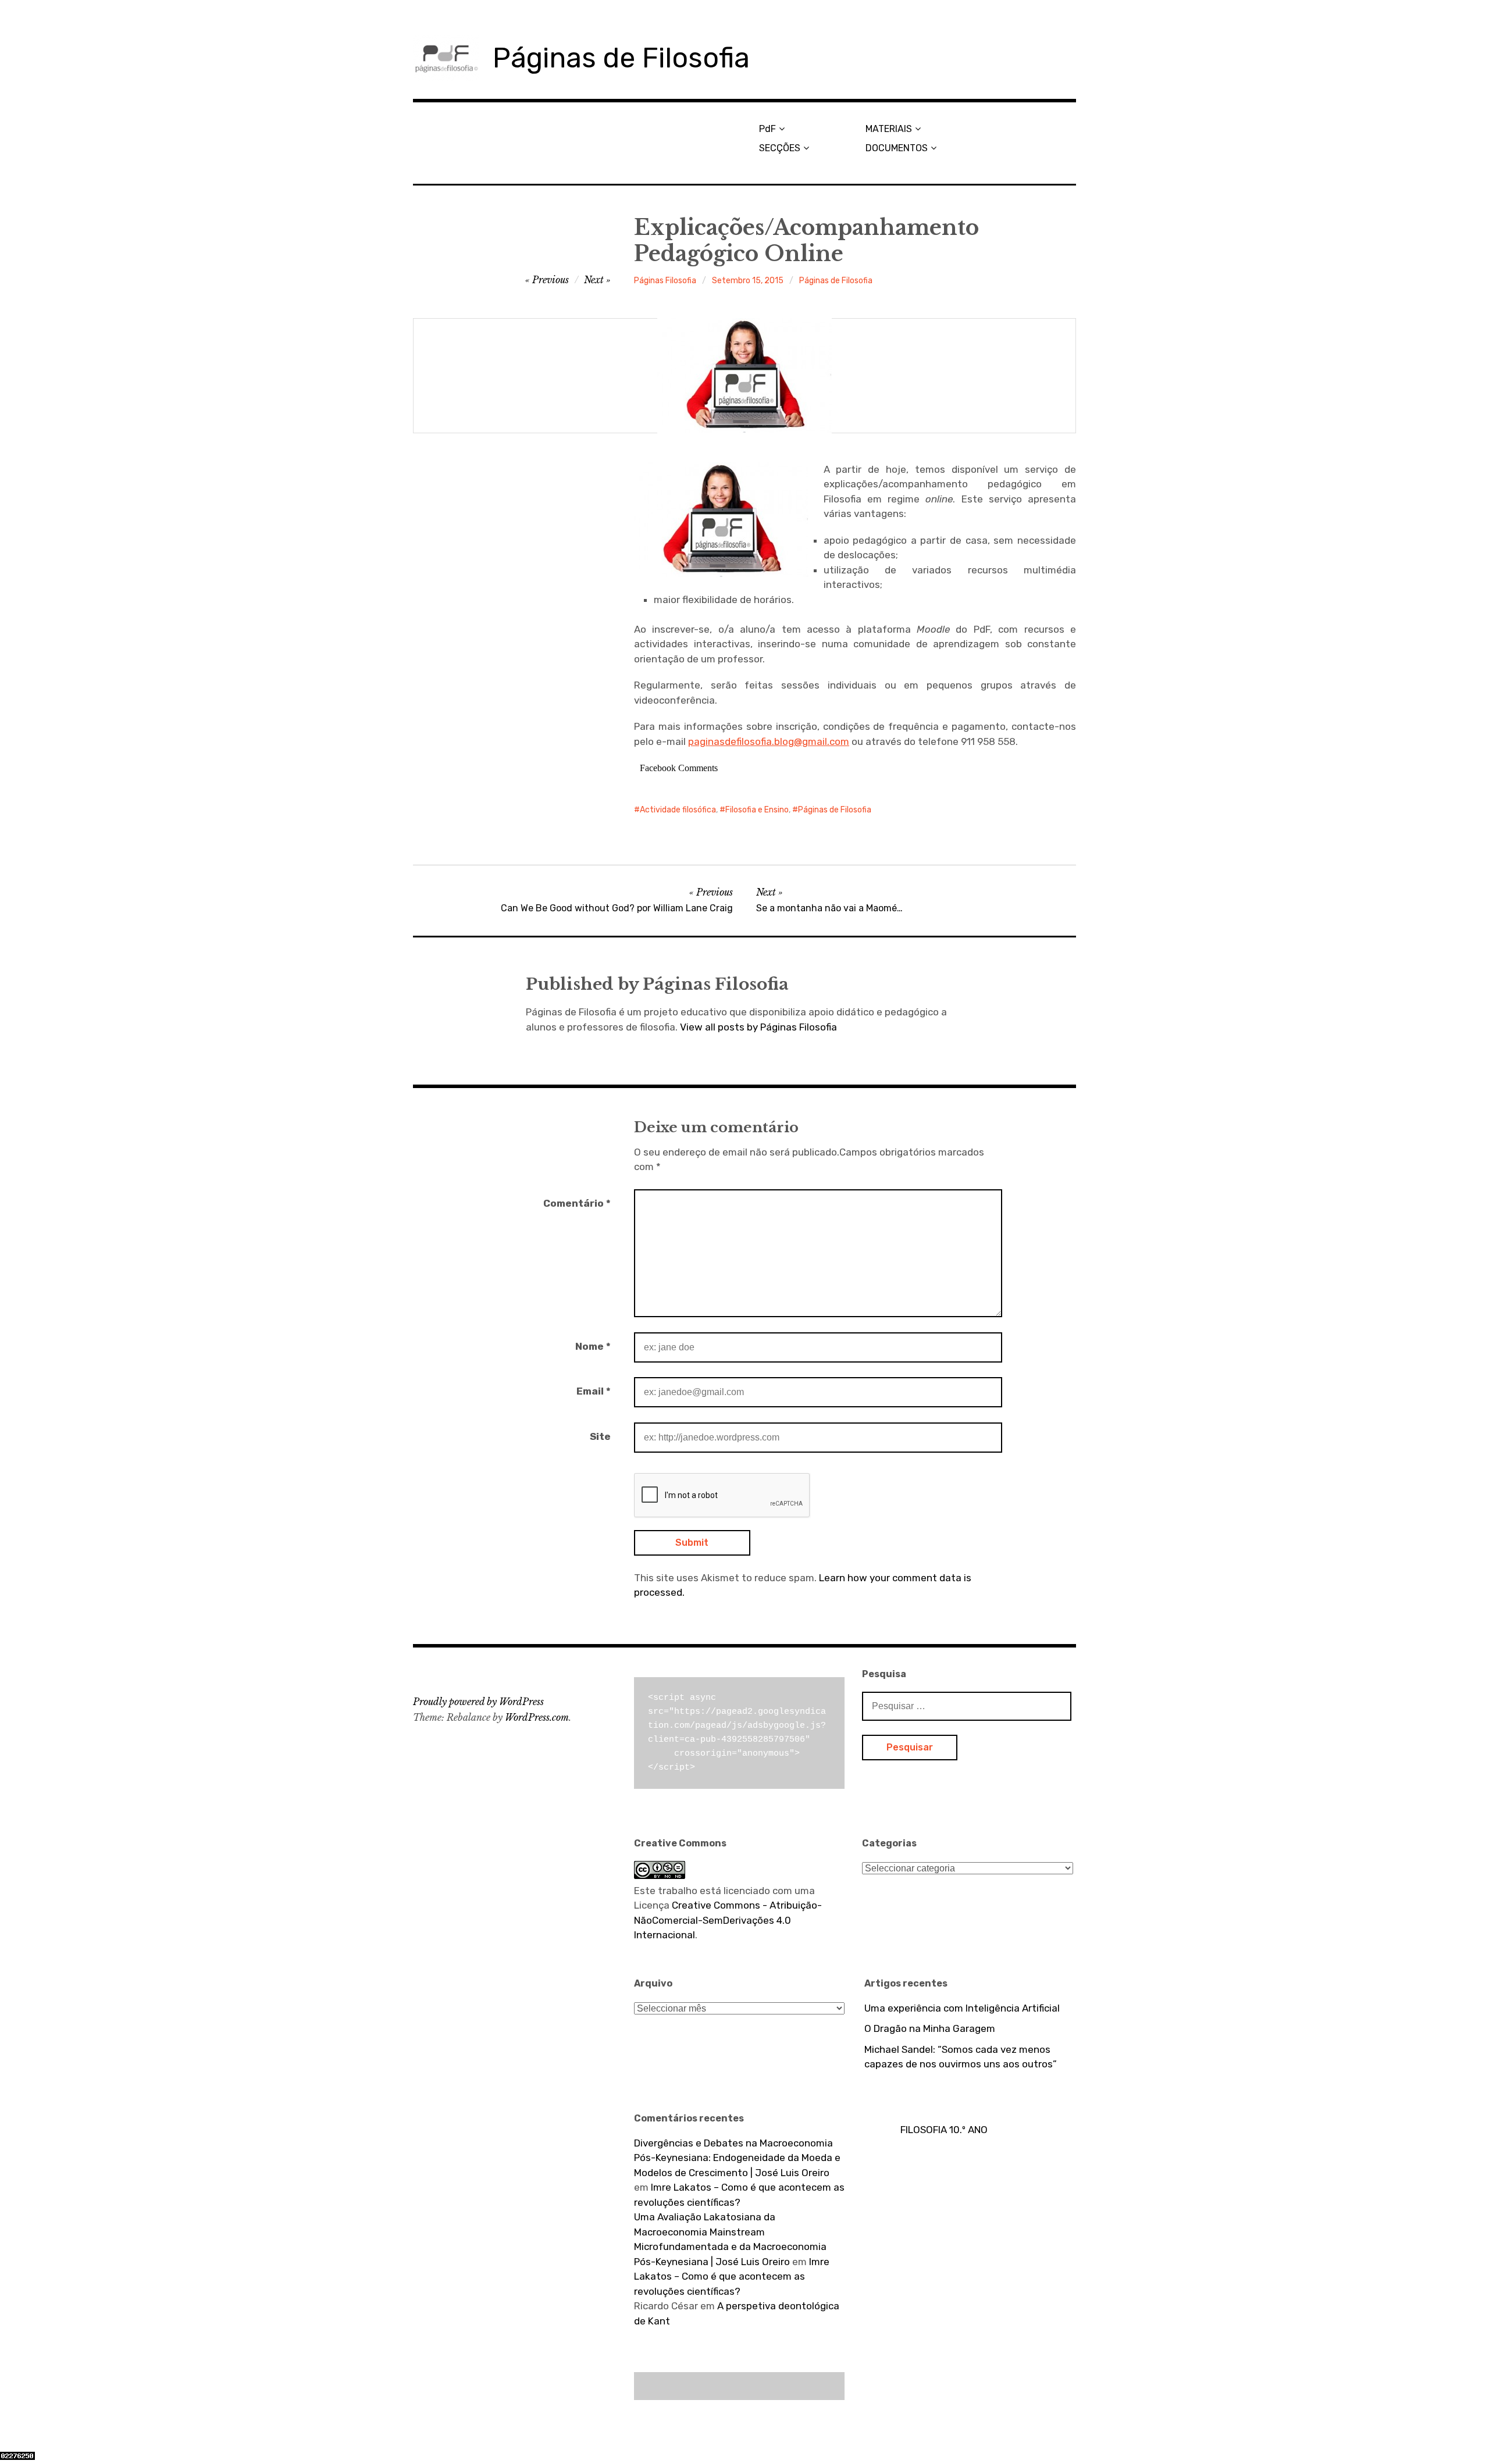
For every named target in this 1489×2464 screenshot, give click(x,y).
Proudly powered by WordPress (478, 1702)
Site (600, 1436)
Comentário (577, 1203)
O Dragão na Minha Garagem (930, 2028)
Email (594, 1391)
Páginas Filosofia (665, 281)
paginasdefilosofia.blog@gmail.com (769, 741)
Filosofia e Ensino (757, 810)
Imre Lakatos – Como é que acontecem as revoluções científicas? (732, 2276)
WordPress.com (537, 1717)
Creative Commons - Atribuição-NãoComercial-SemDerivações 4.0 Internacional (728, 1920)
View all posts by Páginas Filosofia (758, 1027)
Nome (593, 1346)
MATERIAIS (889, 129)
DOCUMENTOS (897, 148)
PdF (767, 129)
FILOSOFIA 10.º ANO (944, 2130)
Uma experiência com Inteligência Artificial (962, 2008)
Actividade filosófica (678, 810)
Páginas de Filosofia (621, 58)
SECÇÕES (780, 148)
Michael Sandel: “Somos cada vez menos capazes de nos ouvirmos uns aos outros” (961, 2057)
